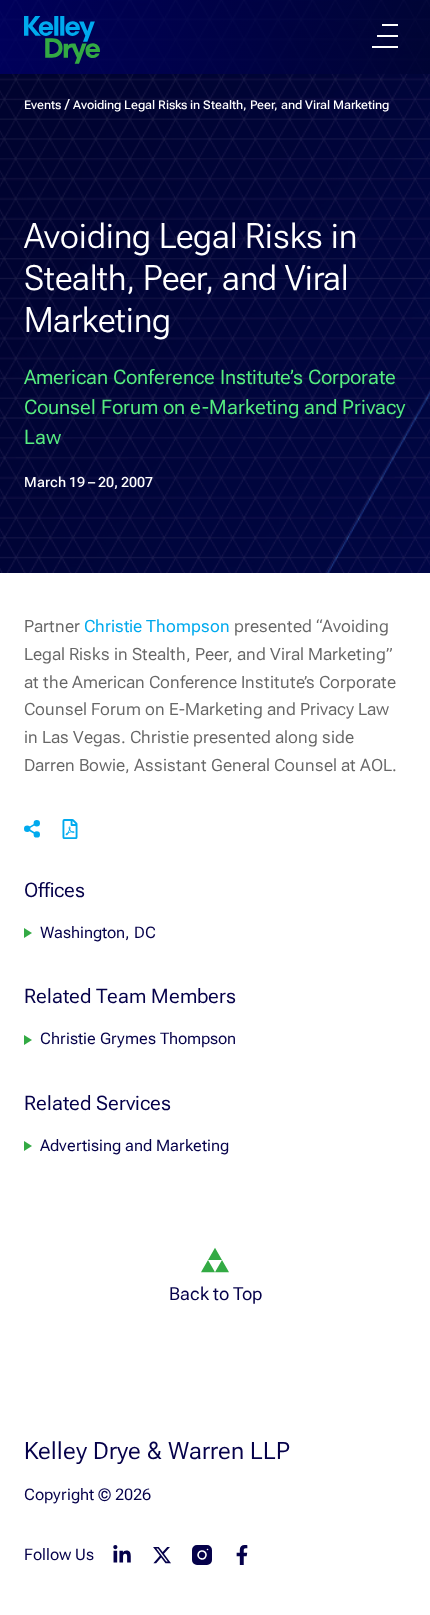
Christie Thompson (157, 626)
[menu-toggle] (385, 36)
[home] (62, 40)
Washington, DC (98, 932)
